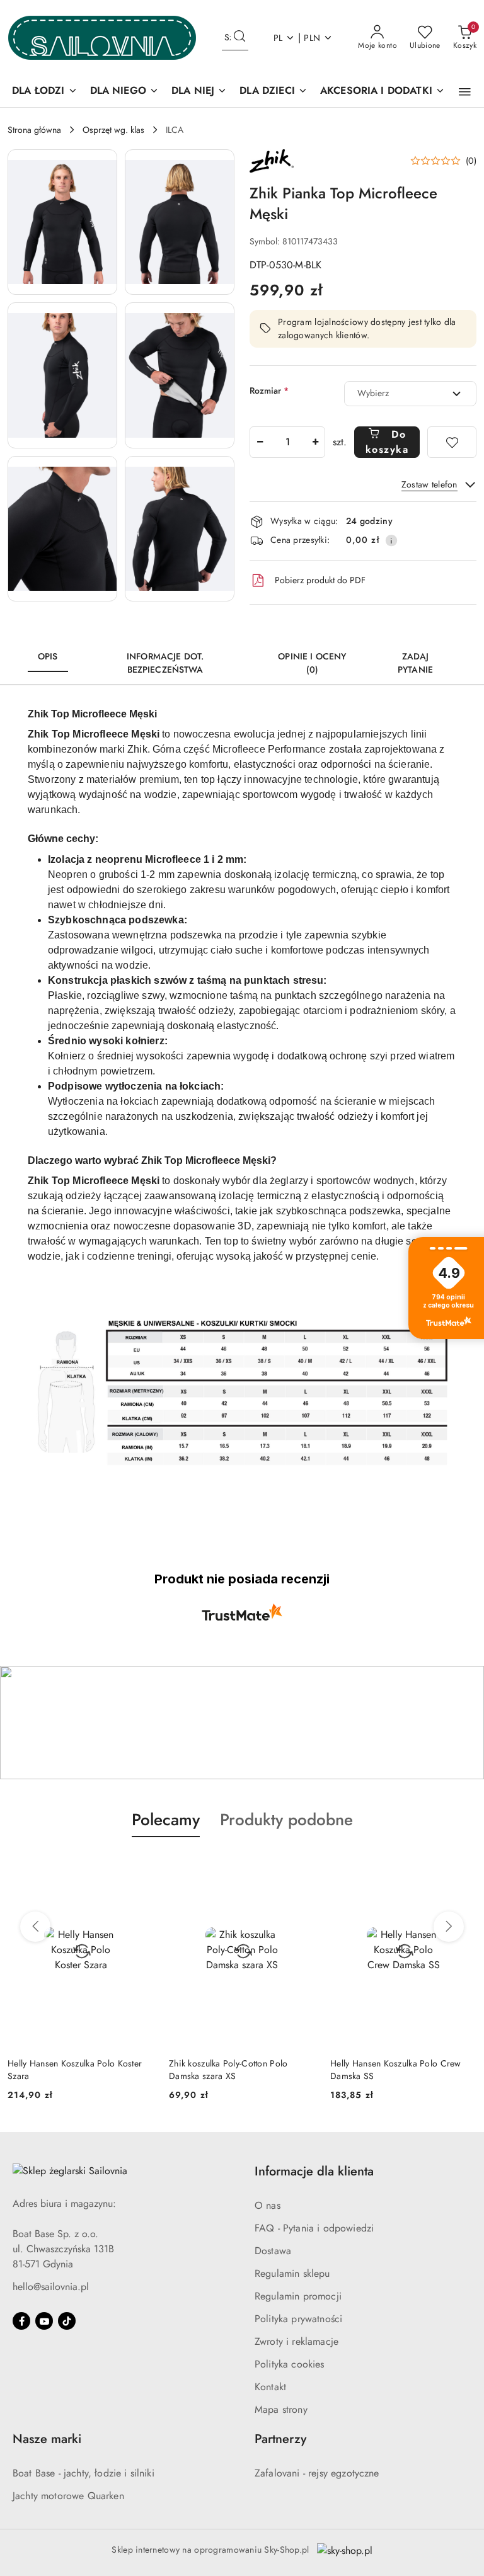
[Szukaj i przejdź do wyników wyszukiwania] (239, 38)
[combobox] (410, 394)
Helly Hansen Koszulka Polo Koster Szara (75, 2070)
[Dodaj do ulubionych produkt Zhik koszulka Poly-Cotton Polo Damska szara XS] (301, 1867)
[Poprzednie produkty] (35, 1927)
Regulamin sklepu (292, 2273)
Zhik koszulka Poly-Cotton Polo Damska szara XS (228, 2070)
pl (278, 38)
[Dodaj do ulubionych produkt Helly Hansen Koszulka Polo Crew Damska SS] (462, 1867)
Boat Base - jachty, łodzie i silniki (84, 2473)
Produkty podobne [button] (286, 1820)
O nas (268, 2205)
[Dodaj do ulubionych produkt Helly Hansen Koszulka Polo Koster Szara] (139, 1867)
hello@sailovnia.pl (51, 2287)
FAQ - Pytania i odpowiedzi (314, 2228)
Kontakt (270, 2387)
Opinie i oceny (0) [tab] (312, 663)
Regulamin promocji (298, 2296)
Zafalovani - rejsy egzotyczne (317, 2473)
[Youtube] (44, 2321)
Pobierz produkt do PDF (320, 580)
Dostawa (273, 2251)
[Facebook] (21, 2321)
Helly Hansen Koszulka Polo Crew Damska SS (396, 2070)
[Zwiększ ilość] (315, 442)
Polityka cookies (290, 2364)
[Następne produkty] (449, 1927)
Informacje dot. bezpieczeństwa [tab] (165, 663)
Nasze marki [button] (47, 2439)
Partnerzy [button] (280, 2439)
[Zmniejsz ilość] (260, 442)
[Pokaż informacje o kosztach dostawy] (391, 540)
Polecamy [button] (166, 1820)
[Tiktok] (67, 2321)
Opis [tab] (48, 656)
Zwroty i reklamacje (297, 2341)
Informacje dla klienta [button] (314, 2171)
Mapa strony (281, 2409)
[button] (465, 92)
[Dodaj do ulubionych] (452, 442)
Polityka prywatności (298, 2319)
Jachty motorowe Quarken (68, 2496)
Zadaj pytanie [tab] (415, 663)
